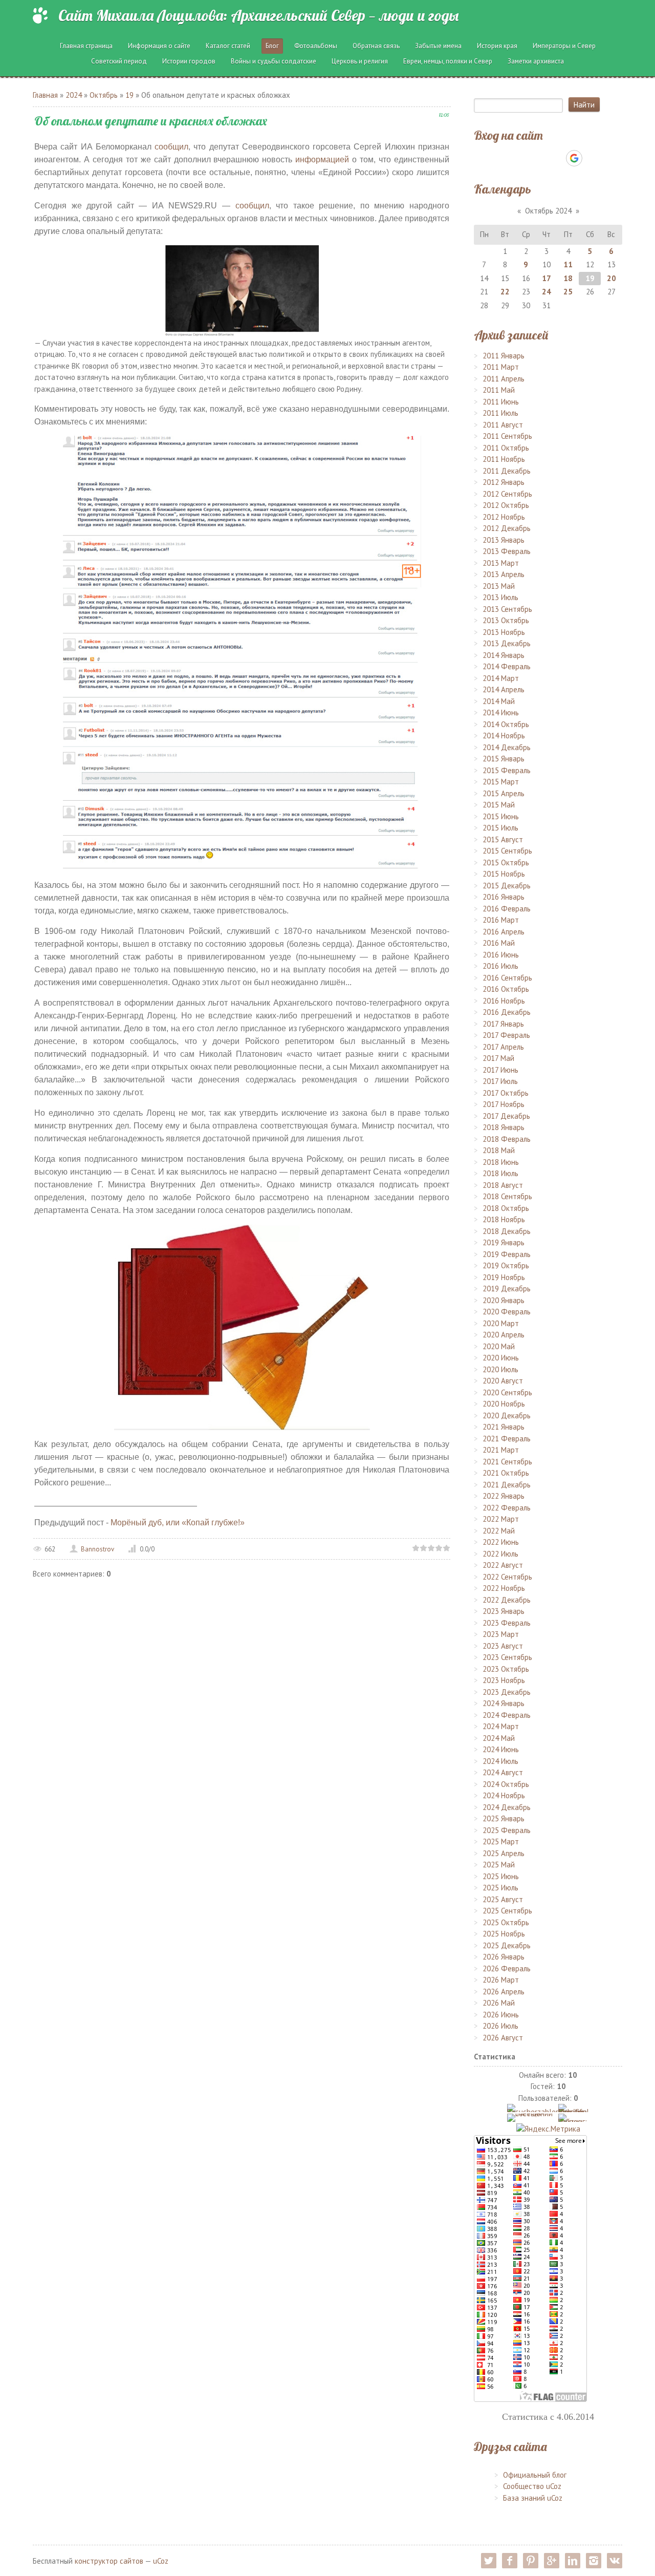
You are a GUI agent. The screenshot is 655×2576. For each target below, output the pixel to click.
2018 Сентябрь (507, 1196)
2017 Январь (503, 1024)
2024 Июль (500, 1761)
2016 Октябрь (506, 989)
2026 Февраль (507, 1968)
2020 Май (499, 1346)
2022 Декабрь (507, 1600)
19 (129, 95)
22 (505, 292)
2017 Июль (500, 1081)
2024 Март (501, 1726)
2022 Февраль (507, 1508)
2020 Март (501, 1323)
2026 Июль (500, 2026)
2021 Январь (504, 1427)
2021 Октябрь (506, 1473)
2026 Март (501, 1980)
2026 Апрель (504, 1992)
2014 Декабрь (507, 747)
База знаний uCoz (533, 2498)
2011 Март (501, 367)
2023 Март (501, 1634)
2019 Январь (504, 1242)
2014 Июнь (501, 712)
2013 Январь (504, 540)
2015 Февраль (507, 770)
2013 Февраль (507, 551)
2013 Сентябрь (507, 609)
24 (547, 292)
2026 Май (499, 2003)
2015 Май (499, 805)
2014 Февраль (507, 666)
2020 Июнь (501, 1358)
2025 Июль (500, 1888)
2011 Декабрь (507, 471)
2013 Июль (500, 597)
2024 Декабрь (507, 1807)
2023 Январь (504, 1611)
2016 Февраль (507, 909)
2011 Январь (504, 356)
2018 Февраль (507, 1139)
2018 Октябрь (506, 1208)
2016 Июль (500, 966)
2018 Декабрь (507, 1231)
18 (568, 278)
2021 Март (501, 1450)
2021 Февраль (507, 1439)
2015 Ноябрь (504, 874)
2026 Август (503, 2038)
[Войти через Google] (574, 158)
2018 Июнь (501, 1162)
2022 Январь (504, 1496)
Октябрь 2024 (548, 211)
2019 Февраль (507, 1254)
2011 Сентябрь (507, 436)
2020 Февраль (507, 1312)
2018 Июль (500, 1173)
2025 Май (499, 1865)
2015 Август (503, 839)
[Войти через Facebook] (539, 158)
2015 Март (501, 782)
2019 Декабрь (507, 1289)
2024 (74, 95)
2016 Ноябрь (504, 1001)
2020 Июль (500, 1369)
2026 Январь (504, 1957)
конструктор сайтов (109, 2561)
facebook (510, 2561)
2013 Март (501, 563)
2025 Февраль (507, 1830)
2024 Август (503, 1772)
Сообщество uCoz (532, 2486)
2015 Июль (500, 828)
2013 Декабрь (507, 643)
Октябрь (104, 95)
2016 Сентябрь (507, 978)
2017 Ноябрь (504, 1104)
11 (568, 264)
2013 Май (499, 586)
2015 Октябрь (506, 863)
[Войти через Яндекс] (556, 158)
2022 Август (503, 1565)
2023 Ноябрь (504, 1680)
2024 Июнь (501, 1749)
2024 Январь (504, 1703)
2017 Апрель (503, 1047)
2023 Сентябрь (507, 1657)
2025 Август (503, 1899)
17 (547, 278)
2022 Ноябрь (504, 1588)
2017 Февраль (506, 1035)
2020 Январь (504, 1300)
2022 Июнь (501, 1542)
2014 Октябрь (506, 724)
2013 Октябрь (506, 620)
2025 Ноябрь (504, 1934)
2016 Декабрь (507, 1012)
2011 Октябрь (506, 448)
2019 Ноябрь (504, 1277)
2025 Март (501, 1841)
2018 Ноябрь (504, 1219)
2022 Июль (500, 1554)
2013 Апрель (504, 574)
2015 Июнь (501, 816)
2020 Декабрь (507, 1415)
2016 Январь (504, 897)
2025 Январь (504, 1818)
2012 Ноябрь (504, 517)
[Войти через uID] (504, 158)
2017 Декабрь (506, 1116)
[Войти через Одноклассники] (592, 158)
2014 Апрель (504, 689)
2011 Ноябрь (504, 459)
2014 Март (501, 678)
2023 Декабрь (507, 1692)
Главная (45, 95)
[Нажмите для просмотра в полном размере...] (242, 290)
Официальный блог (535, 2475)
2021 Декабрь (507, 1485)
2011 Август (503, 425)
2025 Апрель (504, 1853)
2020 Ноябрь (504, 1404)
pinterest (531, 2561)
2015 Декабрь (507, 886)
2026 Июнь (501, 2015)
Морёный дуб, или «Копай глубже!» (178, 1523)
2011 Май (499, 390)
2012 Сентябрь (507, 494)
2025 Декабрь (507, 1945)
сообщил (171, 147)
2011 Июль (500, 413)
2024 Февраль (507, 1715)
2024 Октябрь (506, 1784)
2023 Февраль (507, 1623)
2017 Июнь (500, 1070)
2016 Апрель (504, 932)
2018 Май (499, 1150)
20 (612, 278)
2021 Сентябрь (507, 1462)
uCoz (161, 2561)
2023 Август (503, 1646)
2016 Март (501, 920)
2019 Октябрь (506, 1265)
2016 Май (499, 943)
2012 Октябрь (506, 505)
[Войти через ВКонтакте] (521, 158)
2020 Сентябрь (507, 1392)
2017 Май (498, 1058)
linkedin (573, 2561)
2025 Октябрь (506, 1922)
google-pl (552, 2561)
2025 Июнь (501, 1876)
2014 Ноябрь (504, 736)
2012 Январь (504, 482)
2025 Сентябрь (507, 1911)
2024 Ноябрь (504, 1795)
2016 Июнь (501, 955)
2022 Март (501, 1519)
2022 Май (499, 1531)
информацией (322, 159)
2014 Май (499, 701)
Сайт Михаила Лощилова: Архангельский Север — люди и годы (258, 15)
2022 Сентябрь (507, 1577)
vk (615, 2561)
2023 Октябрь (506, 1669)
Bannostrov (97, 1549)
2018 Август (503, 1185)
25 (568, 292)
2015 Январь (504, 759)
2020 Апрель (504, 1335)
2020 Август (503, 1381)
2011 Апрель (504, 379)
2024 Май (499, 1738)
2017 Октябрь (506, 1093)
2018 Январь (504, 1127)
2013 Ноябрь (504, 632)
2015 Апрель (504, 793)
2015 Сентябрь (507, 851)
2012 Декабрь (507, 528)
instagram (594, 2561)
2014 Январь (504, 655)
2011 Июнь (501, 402)
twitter (489, 2561)
